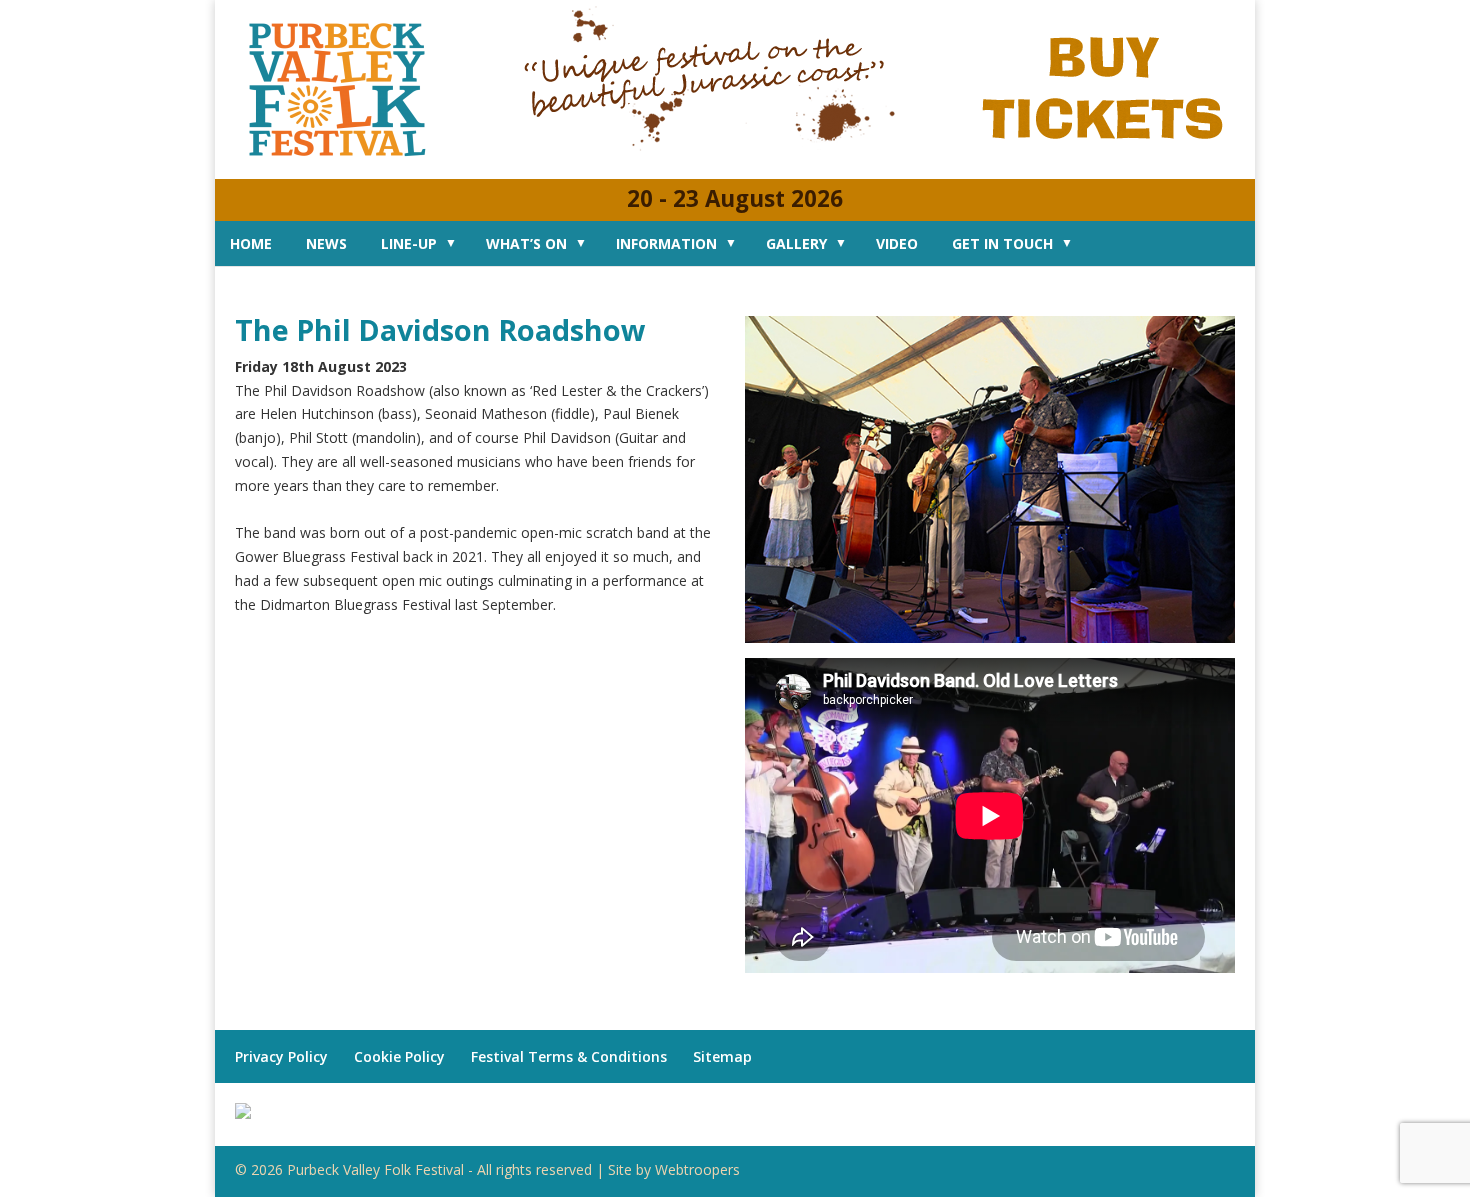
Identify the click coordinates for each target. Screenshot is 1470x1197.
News (326, 243)
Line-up (409, 243)
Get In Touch (1002, 243)
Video (897, 243)
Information (666, 243)
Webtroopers (697, 1169)
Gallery (796, 243)
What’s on (526, 243)
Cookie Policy (399, 1056)
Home (251, 243)
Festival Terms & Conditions (569, 1056)
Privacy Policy (281, 1056)
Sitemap (722, 1056)
